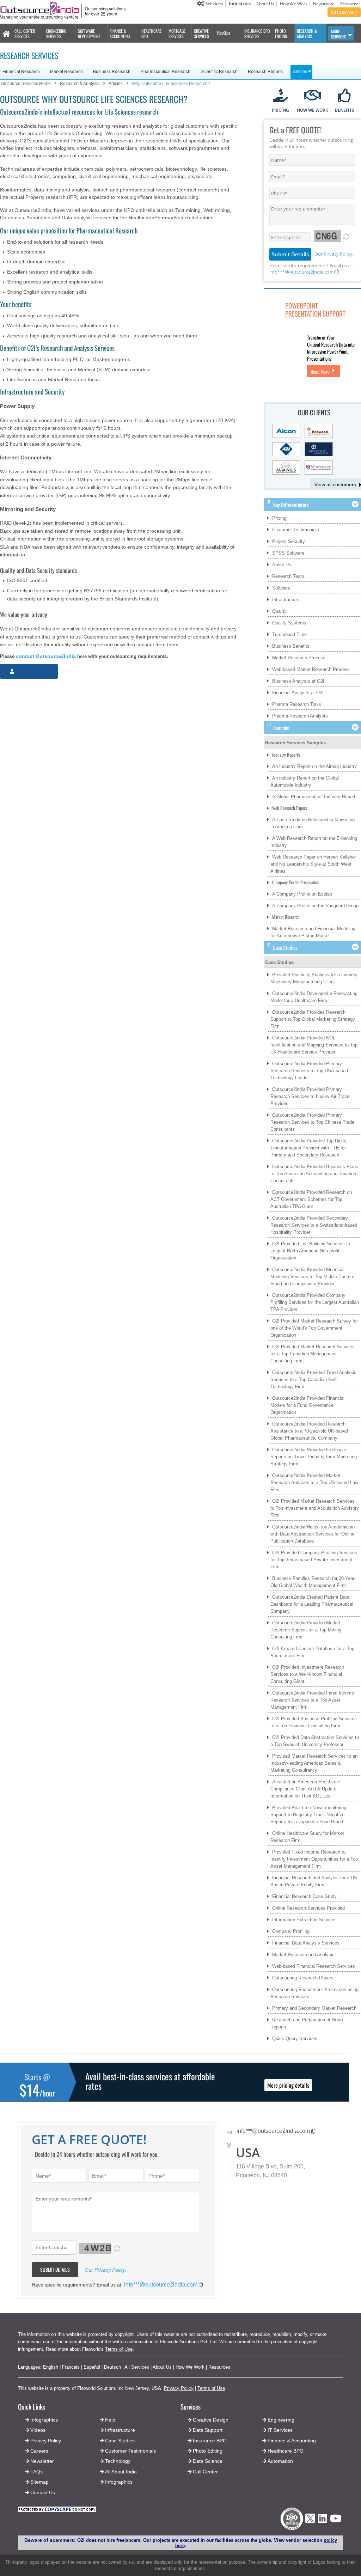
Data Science (208, 2461)
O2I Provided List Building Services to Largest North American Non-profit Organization (310, 1251)
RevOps (224, 33)
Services (213, 4)
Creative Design (211, 2420)
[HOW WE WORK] (313, 96)
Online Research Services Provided (308, 1908)
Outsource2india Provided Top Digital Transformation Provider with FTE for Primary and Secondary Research (309, 1148)
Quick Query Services (295, 2038)
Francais (71, 2367)
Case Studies (279, 962)
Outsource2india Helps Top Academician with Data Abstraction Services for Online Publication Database (313, 1534)
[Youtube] (336, 2520)
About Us (265, 4)
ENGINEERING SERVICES (56, 33)
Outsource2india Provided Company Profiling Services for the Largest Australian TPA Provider (315, 1302)
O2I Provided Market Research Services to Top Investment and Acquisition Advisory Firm (315, 1508)
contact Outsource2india (46, 656)
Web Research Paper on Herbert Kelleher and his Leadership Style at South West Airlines (313, 864)
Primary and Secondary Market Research (314, 2008)
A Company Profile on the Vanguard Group (315, 906)
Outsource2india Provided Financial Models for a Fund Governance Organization (307, 1405)
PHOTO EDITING (281, 33)
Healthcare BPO (286, 2451)
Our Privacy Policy (333, 254)
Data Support (208, 2430)
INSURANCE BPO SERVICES (257, 33)
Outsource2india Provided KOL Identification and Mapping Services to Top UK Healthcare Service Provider (314, 1045)
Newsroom (324, 4)
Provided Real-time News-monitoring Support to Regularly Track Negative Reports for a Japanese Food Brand (308, 1815)
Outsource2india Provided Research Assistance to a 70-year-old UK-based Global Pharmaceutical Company (309, 1431)
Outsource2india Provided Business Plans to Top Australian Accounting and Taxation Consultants (314, 1174)
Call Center (205, 2472)
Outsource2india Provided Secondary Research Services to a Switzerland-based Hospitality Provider (314, 1225)
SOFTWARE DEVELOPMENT (89, 33)
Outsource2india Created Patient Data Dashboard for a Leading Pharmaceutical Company (312, 1604)
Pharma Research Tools (297, 704)
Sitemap (39, 2482)
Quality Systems (289, 623)
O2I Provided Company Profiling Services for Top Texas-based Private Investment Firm (314, 1560)
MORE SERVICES (339, 34)
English (51, 2367)
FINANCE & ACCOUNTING (120, 33)
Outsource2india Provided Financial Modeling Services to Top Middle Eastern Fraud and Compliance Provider (312, 1277)
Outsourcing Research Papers (303, 1978)
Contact (346, 12)
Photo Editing (208, 2451)
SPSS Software (288, 553)
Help (110, 2420)
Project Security (289, 541)
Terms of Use (119, 2349)
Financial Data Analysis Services (306, 1943)
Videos (38, 2430)
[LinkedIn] (322, 2520)
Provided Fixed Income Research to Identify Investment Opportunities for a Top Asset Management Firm (314, 1859)
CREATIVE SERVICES (201, 33)
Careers (39, 2451)
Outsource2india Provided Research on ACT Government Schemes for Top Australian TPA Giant (311, 1199)
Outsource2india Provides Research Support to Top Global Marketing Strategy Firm (313, 1019)
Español (92, 2367)
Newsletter (42, 2461)
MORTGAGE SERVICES (177, 33)
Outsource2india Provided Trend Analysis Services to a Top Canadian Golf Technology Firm (313, 1379)
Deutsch (112, 2367)
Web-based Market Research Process (311, 669)
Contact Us (42, 2492)
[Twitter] (310, 2525)
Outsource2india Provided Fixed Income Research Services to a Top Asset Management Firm (312, 1700)
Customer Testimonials (296, 530)
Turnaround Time (289, 634)
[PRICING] (280, 96)
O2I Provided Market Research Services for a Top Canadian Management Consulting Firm (313, 1354)
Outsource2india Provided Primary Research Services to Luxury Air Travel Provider (310, 1096)
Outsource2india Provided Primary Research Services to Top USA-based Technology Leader (309, 1071)
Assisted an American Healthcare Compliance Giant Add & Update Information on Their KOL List (305, 1789)
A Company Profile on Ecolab (302, 894)
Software (281, 588)
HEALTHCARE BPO (151, 33)
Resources (350, 4)
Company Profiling (291, 1931)
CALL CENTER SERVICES (25, 33)
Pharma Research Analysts (300, 716)
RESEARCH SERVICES (29, 55)
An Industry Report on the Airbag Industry (314, 766)
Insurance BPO (210, 2441)
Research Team (288, 576)
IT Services (280, 2430)
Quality (279, 611)
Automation (280, 2461)
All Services (137, 2367)
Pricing (279, 518)
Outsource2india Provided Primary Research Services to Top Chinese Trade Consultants (312, 1122)
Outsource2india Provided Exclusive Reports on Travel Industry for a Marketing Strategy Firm (314, 1457)
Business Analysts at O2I (298, 681)
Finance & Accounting (292, 2441)
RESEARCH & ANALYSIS (307, 33)
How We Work (294, 4)
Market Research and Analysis (303, 1955)
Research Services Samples (295, 743)
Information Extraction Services (304, 1920)
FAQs (36, 2472)
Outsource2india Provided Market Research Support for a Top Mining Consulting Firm (306, 1630)
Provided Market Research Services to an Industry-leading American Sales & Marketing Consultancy (314, 1763)
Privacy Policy (179, 2388)
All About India (121, 2472)
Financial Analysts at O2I (298, 693)
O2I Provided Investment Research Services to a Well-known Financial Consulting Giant (307, 1674)
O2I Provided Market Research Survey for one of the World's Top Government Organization (314, 1328)
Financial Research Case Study (304, 1896)
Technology (118, 2461)
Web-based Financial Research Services (314, 1966)
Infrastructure (286, 600)
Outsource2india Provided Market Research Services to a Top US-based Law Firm (314, 1482)
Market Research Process (299, 658)
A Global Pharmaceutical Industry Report (314, 797)
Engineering (281, 2420)
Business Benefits (291, 646)
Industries (240, 4)
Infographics (119, 2482)
